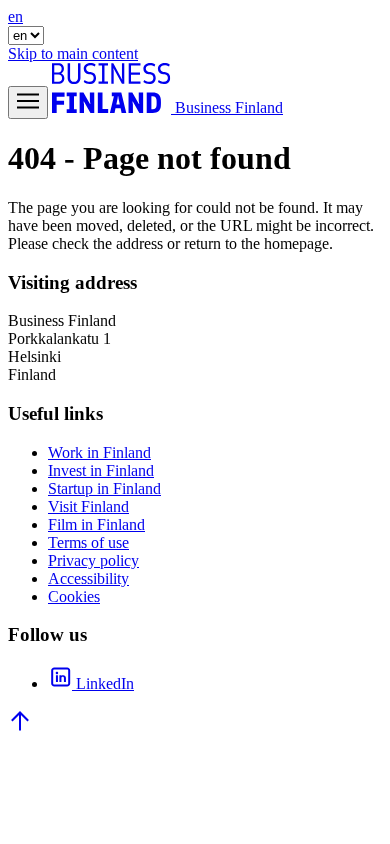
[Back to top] (20, 727)
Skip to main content (73, 53)
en (15, 16)
